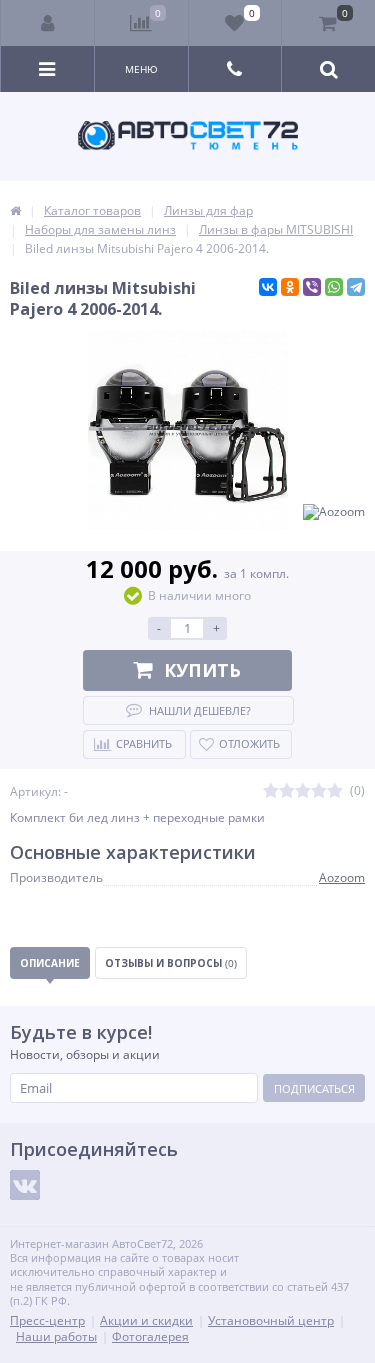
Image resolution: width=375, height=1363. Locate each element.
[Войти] (48, 23)
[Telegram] (356, 287)
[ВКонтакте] (268, 287)
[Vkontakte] (25, 1185)
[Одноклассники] (290, 287)
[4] (319, 791)
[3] (303, 791)
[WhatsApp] (334, 287)
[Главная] (15, 210)
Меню (141, 69)
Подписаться (314, 1088)
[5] (335, 791)
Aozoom (342, 877)
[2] (287, 791)
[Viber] (312, 287)
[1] (271, 791)
